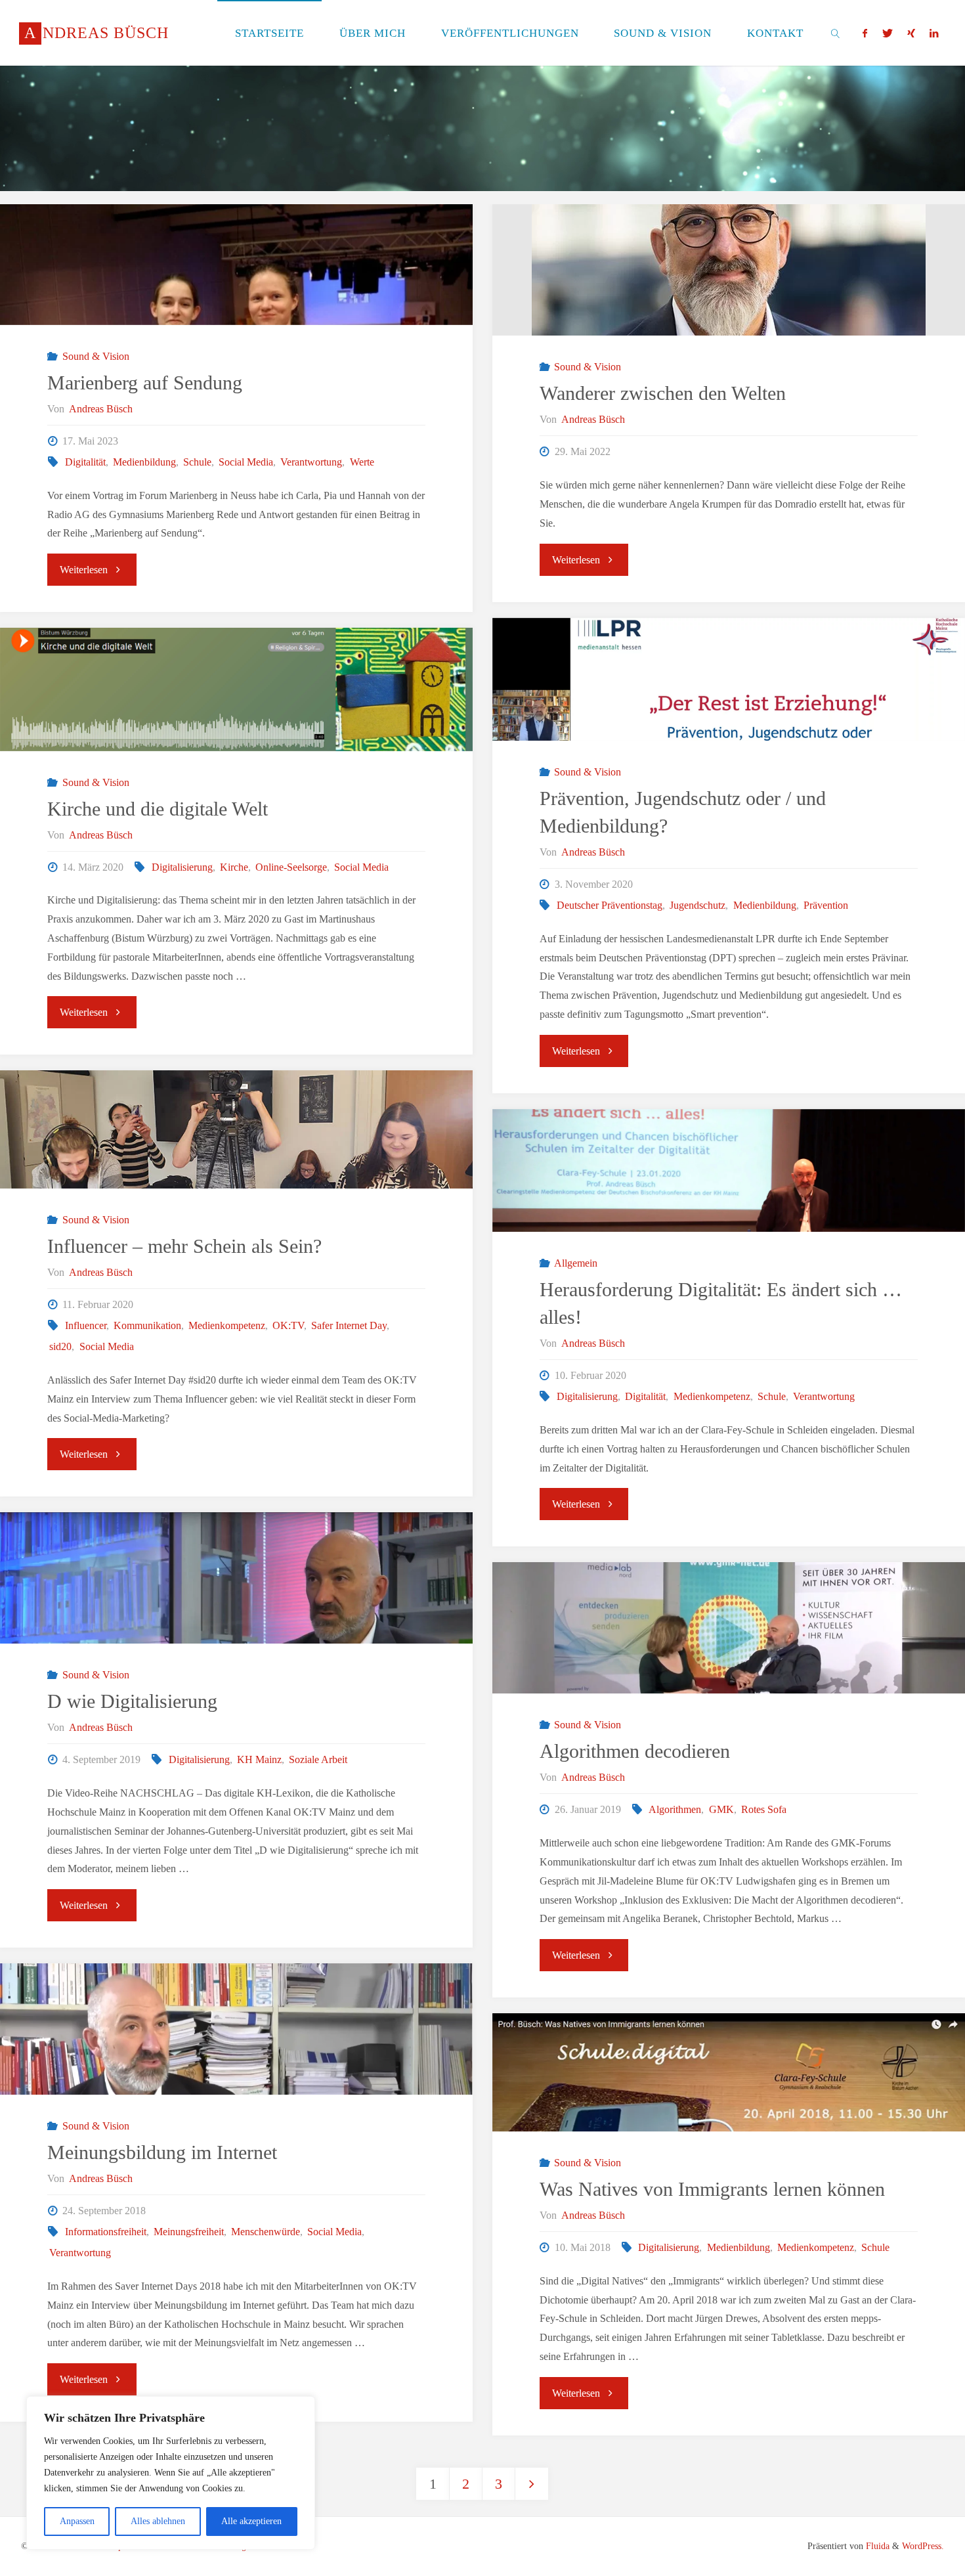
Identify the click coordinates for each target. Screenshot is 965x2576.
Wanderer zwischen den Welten (663, 393)
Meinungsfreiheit (189, 2232)
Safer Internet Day (349, 1325)
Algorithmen (675, 1809)
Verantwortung (311, 462)
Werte (362, 462)
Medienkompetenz (227, 1325)
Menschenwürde (266, 2232)
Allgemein (576, 1263)
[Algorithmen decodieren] (729, 1675)
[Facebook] (865, 33)
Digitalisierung (182, 867)
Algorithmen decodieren (635, 1751)
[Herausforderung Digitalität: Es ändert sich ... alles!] (729, 1170)
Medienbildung (144, 462)
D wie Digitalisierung (132, 1701)
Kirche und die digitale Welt (158, 809)
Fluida (876, 2546)
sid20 (60, 1346)
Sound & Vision (96, 356)
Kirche (234, 867)
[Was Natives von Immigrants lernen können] (729, 2072)
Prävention (826, 905)
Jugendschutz (697, 905)
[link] (836, 33)
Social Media (246, 462)
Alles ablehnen (158, 2521)
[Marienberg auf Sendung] (236, 265)
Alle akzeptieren (251, 2521)
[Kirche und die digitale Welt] (236, 689)
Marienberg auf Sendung (145, 382)
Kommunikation (147, 1325)
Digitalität (85, 462)
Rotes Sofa (764, 1809)
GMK (721, 1809)
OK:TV (288, 1325)
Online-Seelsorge (291, 867)
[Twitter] (887, 33)
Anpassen (77, 2521)
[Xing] (911, 33)
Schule (197, 462)
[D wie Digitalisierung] (236, 1611)
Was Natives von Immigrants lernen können (712, 2189)
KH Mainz (259, 1759)
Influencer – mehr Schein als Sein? (184, 1246)
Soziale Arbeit (318, 1759)
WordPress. (923, 2546)
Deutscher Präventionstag (610, 905)
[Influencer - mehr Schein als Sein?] (236, 1129)
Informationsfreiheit (105, 2232)
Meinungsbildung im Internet (162, 2152)
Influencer (85, 1325)
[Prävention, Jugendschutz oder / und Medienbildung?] (729, 679)
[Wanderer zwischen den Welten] (729, 270)
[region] (171, 2473)
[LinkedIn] (934, 33)
